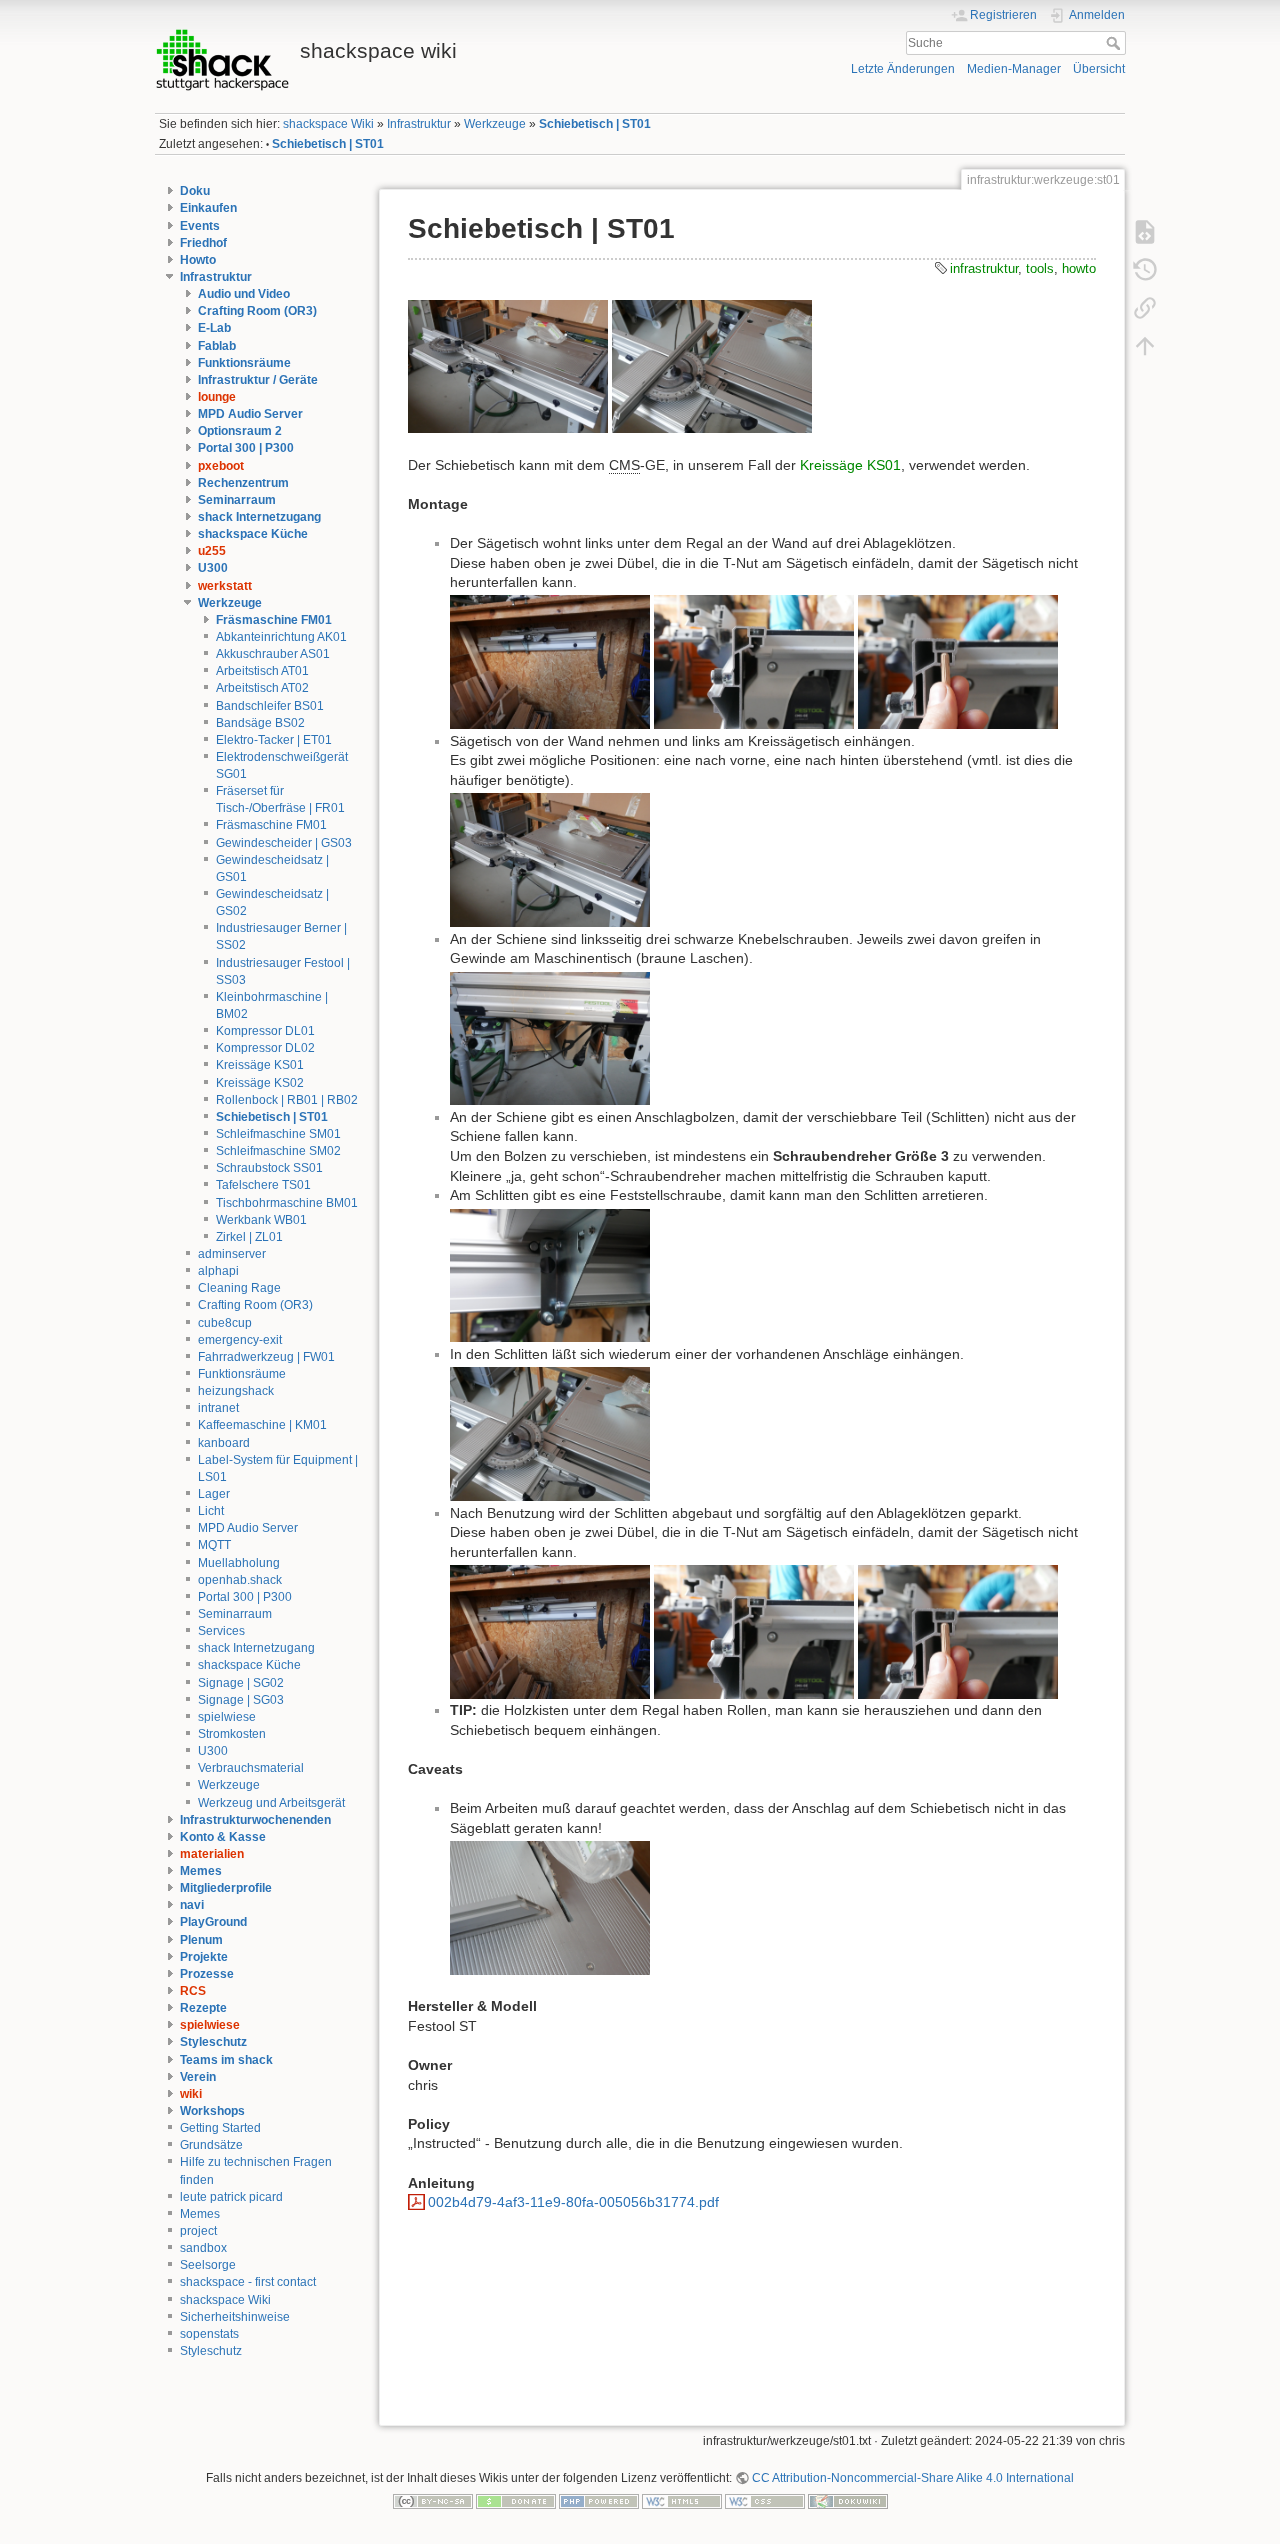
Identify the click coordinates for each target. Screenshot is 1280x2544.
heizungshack (236, 1391)
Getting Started (220, 2128)
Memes (201, 1871)
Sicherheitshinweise (235, 2317)
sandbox (203, 2248)
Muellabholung (239, 1563)
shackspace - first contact (248, 2282)
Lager (214, 1494)
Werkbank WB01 (261, 1220)
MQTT (214, 1545)
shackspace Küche (253, 534)
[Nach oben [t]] (1145, 345)
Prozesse (207, 1974)
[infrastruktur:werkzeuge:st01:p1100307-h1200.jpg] (550, 1274)
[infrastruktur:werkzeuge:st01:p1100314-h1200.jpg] (550, 1037)
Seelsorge (208, 2265)
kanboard (224, 1443)
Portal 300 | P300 (246, 448)
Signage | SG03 (241, 1700)
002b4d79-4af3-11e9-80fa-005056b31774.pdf (573, 2202)
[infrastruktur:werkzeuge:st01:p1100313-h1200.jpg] (550, 661)
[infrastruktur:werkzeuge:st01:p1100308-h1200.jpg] (712, 365)
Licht (211, 1511)
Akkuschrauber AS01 (273, 654)
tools (1040, 268)
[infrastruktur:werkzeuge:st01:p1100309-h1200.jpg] (550, 1907)
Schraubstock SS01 (269, 1168)
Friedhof (203, 243)
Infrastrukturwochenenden (255, 1820)
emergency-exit (240, 1340)
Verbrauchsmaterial (251, 1768)
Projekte (204, 1957)
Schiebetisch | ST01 (595, 124)
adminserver (232, 1254)
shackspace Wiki (328, 124)
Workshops (212, 2111)
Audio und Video (244, 294)
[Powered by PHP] (599, 2501)
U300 (213, 568)
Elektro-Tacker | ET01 (274, 740)
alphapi (218, 1271)
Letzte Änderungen (903, 69)
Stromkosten (232, 1734)
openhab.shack (240, 1580)
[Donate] (516, 2501)
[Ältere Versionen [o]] (1145, 269)
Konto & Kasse (223, 1837)
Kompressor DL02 (265, 1048)
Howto (198, 260)
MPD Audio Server (250, 414)
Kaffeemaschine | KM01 (262, 1425)
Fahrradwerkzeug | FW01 (266, 1357)
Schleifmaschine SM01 (278, 1134)
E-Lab (214, 328)
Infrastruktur (419, 124)
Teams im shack (226, 2060)
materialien (212, 1854)
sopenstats (209, 2334)
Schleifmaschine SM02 (278, 1151)
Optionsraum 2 (240, 431)
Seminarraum (237, 500)
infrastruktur (984, 268)
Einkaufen (208, 208)
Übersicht (1099, 69)
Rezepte (203, 2008)
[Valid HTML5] (682, 2501)
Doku (195, 191)
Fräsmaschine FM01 (274, 620)
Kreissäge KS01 (260, 1065)
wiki (191, 2094)
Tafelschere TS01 (263, 1185)
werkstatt (225, 586)
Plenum (201, 1940)
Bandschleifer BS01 (270, 706)
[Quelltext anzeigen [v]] (1145, 231)
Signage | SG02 (241, 1683)
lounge (217, 397)
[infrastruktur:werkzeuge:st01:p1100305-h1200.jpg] (508, 365)
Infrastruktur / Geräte (258, 380)
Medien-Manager (1014, 69)
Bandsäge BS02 (260, 723)
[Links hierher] (1145, 307)
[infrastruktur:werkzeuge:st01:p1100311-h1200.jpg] (754, 661)
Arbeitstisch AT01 (262, 671)
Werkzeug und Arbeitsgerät (271, 1803)
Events (200, 226)
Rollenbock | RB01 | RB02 (287, 1100)
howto (1079, 268)
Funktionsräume (244, 363)
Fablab (217, 346)
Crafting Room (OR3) (257, 311)
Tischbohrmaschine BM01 (287, 1203)
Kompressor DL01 (265, 1031)
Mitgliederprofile (226, 1888)
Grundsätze (211, 2145)
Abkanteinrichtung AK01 (281, 637)
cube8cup (225, 1323)
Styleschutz (213, 2042)
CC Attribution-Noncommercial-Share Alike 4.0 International (913, 2478)
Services (221, 1631)
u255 (212, 551)
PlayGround (213, 1922)
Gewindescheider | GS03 (284, 843)
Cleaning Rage (239, 1288)
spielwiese (227, 1717)
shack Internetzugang (259, 517)
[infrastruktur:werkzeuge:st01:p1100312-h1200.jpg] (958, 661)
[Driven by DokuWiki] (848, 2501)
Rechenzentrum (243, 483)
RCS (193, 1991)
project (198, 2231)
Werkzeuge (495, 124)
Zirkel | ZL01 (249, 1237)
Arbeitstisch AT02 (262, 688)
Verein (198, 2077)
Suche (1115, 43)
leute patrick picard (231, 2197)
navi (192, 1905)
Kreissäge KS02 (260, 1083)
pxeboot (221, 466)
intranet (218, 1408)
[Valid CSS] (765, 2501)
